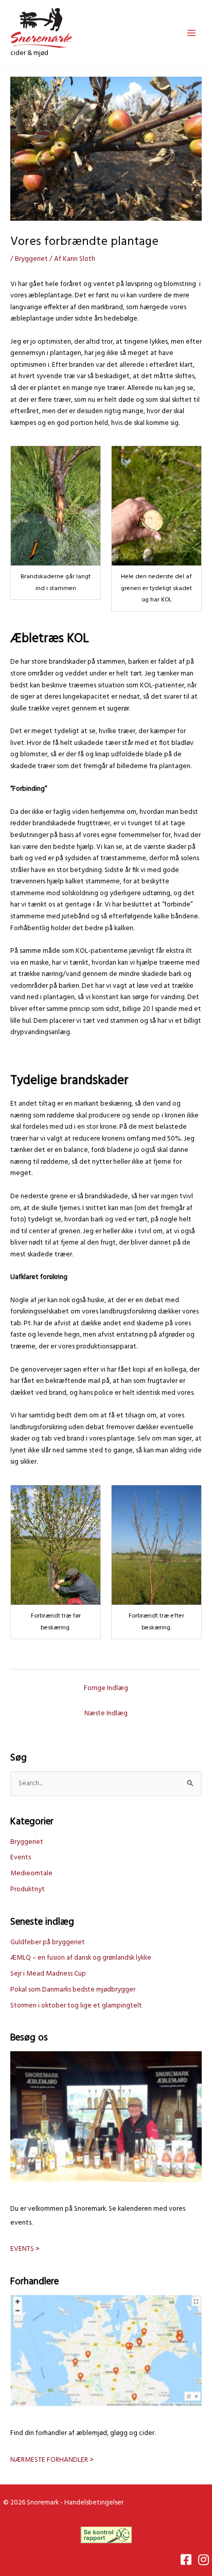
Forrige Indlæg (106, 1688)
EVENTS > (25, 2249)
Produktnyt (28, 1889)
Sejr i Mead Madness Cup (48, 1974)
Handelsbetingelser (94, 2503)
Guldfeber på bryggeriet (48, 1942)
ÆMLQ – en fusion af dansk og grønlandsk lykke (81, 1958)
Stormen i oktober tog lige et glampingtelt (76, 2006)
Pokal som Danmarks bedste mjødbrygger (73, 1990)
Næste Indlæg (106, 1713)
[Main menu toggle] (192, 33)
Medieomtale (31, 1873)
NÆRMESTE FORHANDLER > (52, 2460)
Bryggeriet (31, 259)
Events (21, 1858)
